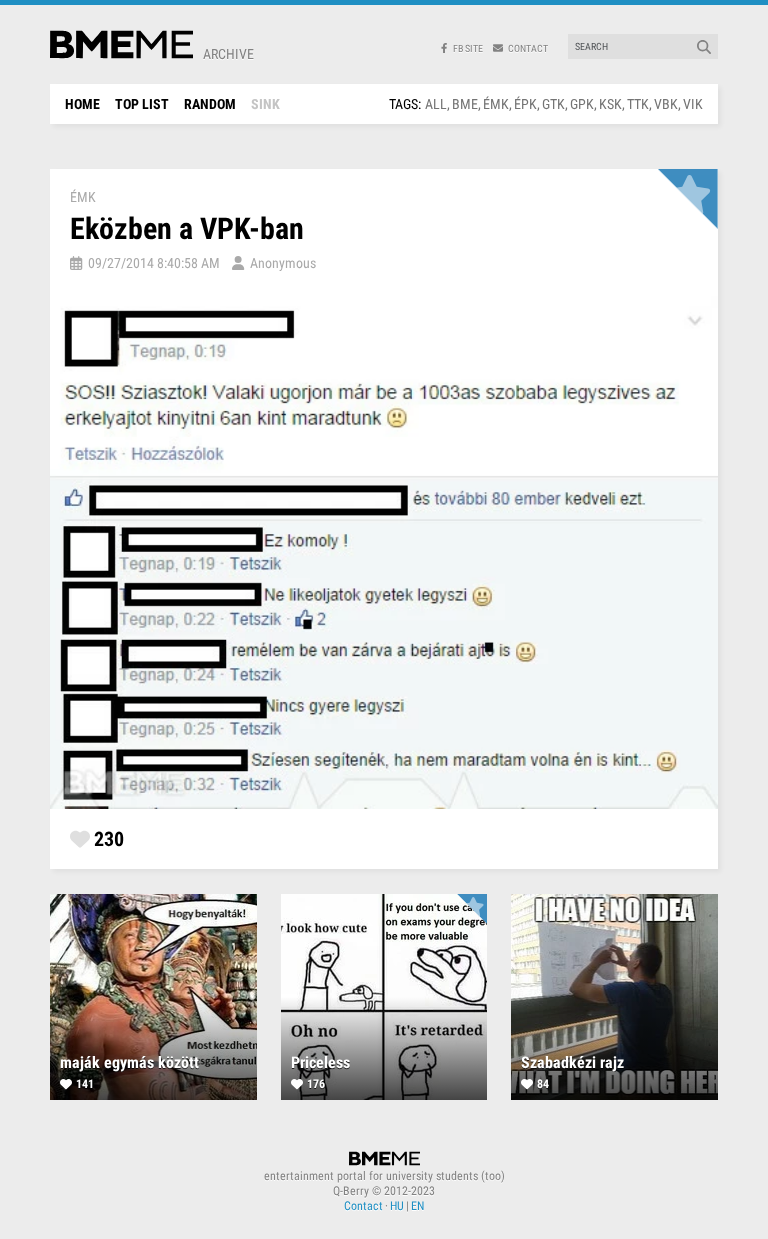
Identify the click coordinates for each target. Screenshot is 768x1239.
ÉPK (525, 104)
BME (465, 104)
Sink (265, 104)
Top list (142, 104)
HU (397, 1206)
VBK (666, 104)
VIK (693, 104)
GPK (582, 104)
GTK (553, 104)
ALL (436, 104)
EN (417, 1206)
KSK (610, 104)
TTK (638, 104)
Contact (363, 1206)
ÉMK (496, 104)
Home (82, 104)
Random (210, 104)
